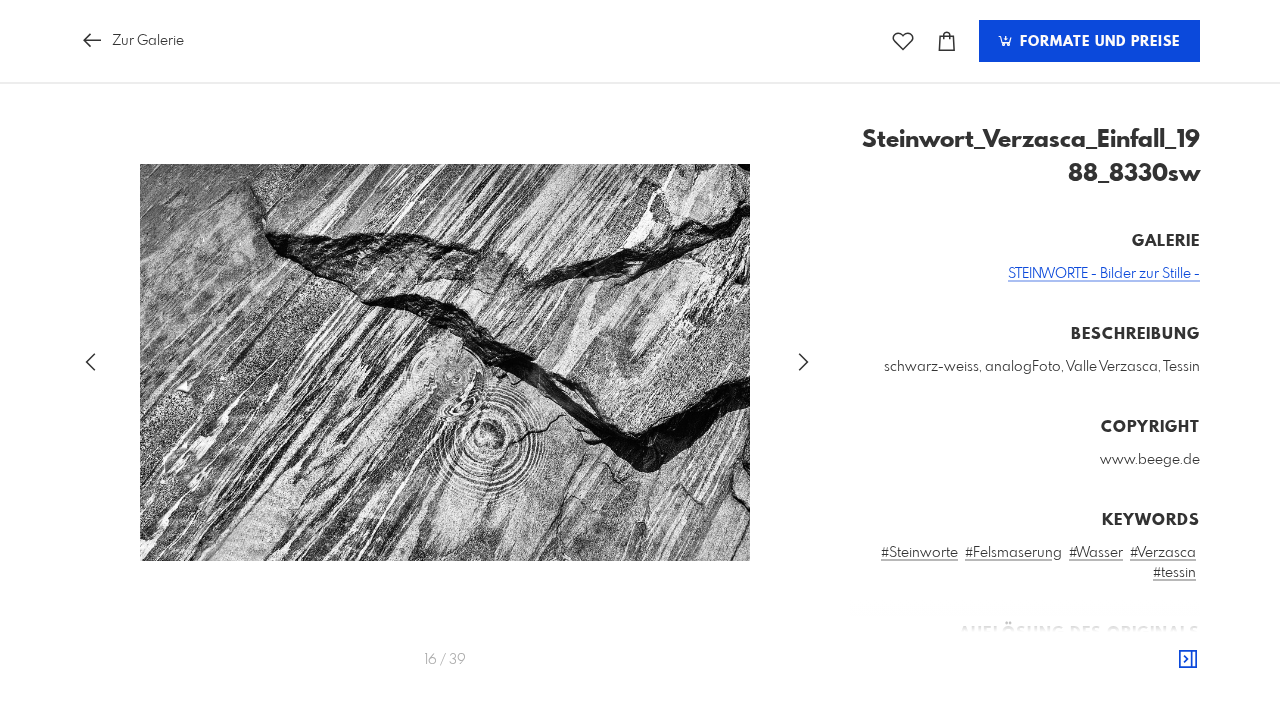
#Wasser (1096, 553)
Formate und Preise (1097, 42)
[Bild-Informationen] (1188, 660)
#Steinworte (919, 553)
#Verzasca (1163, 553)
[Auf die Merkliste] (903, 41)
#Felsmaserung (1013, 553)
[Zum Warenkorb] (947, 41)
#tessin (1174, 573)
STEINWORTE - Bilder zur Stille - (1104, 274)
